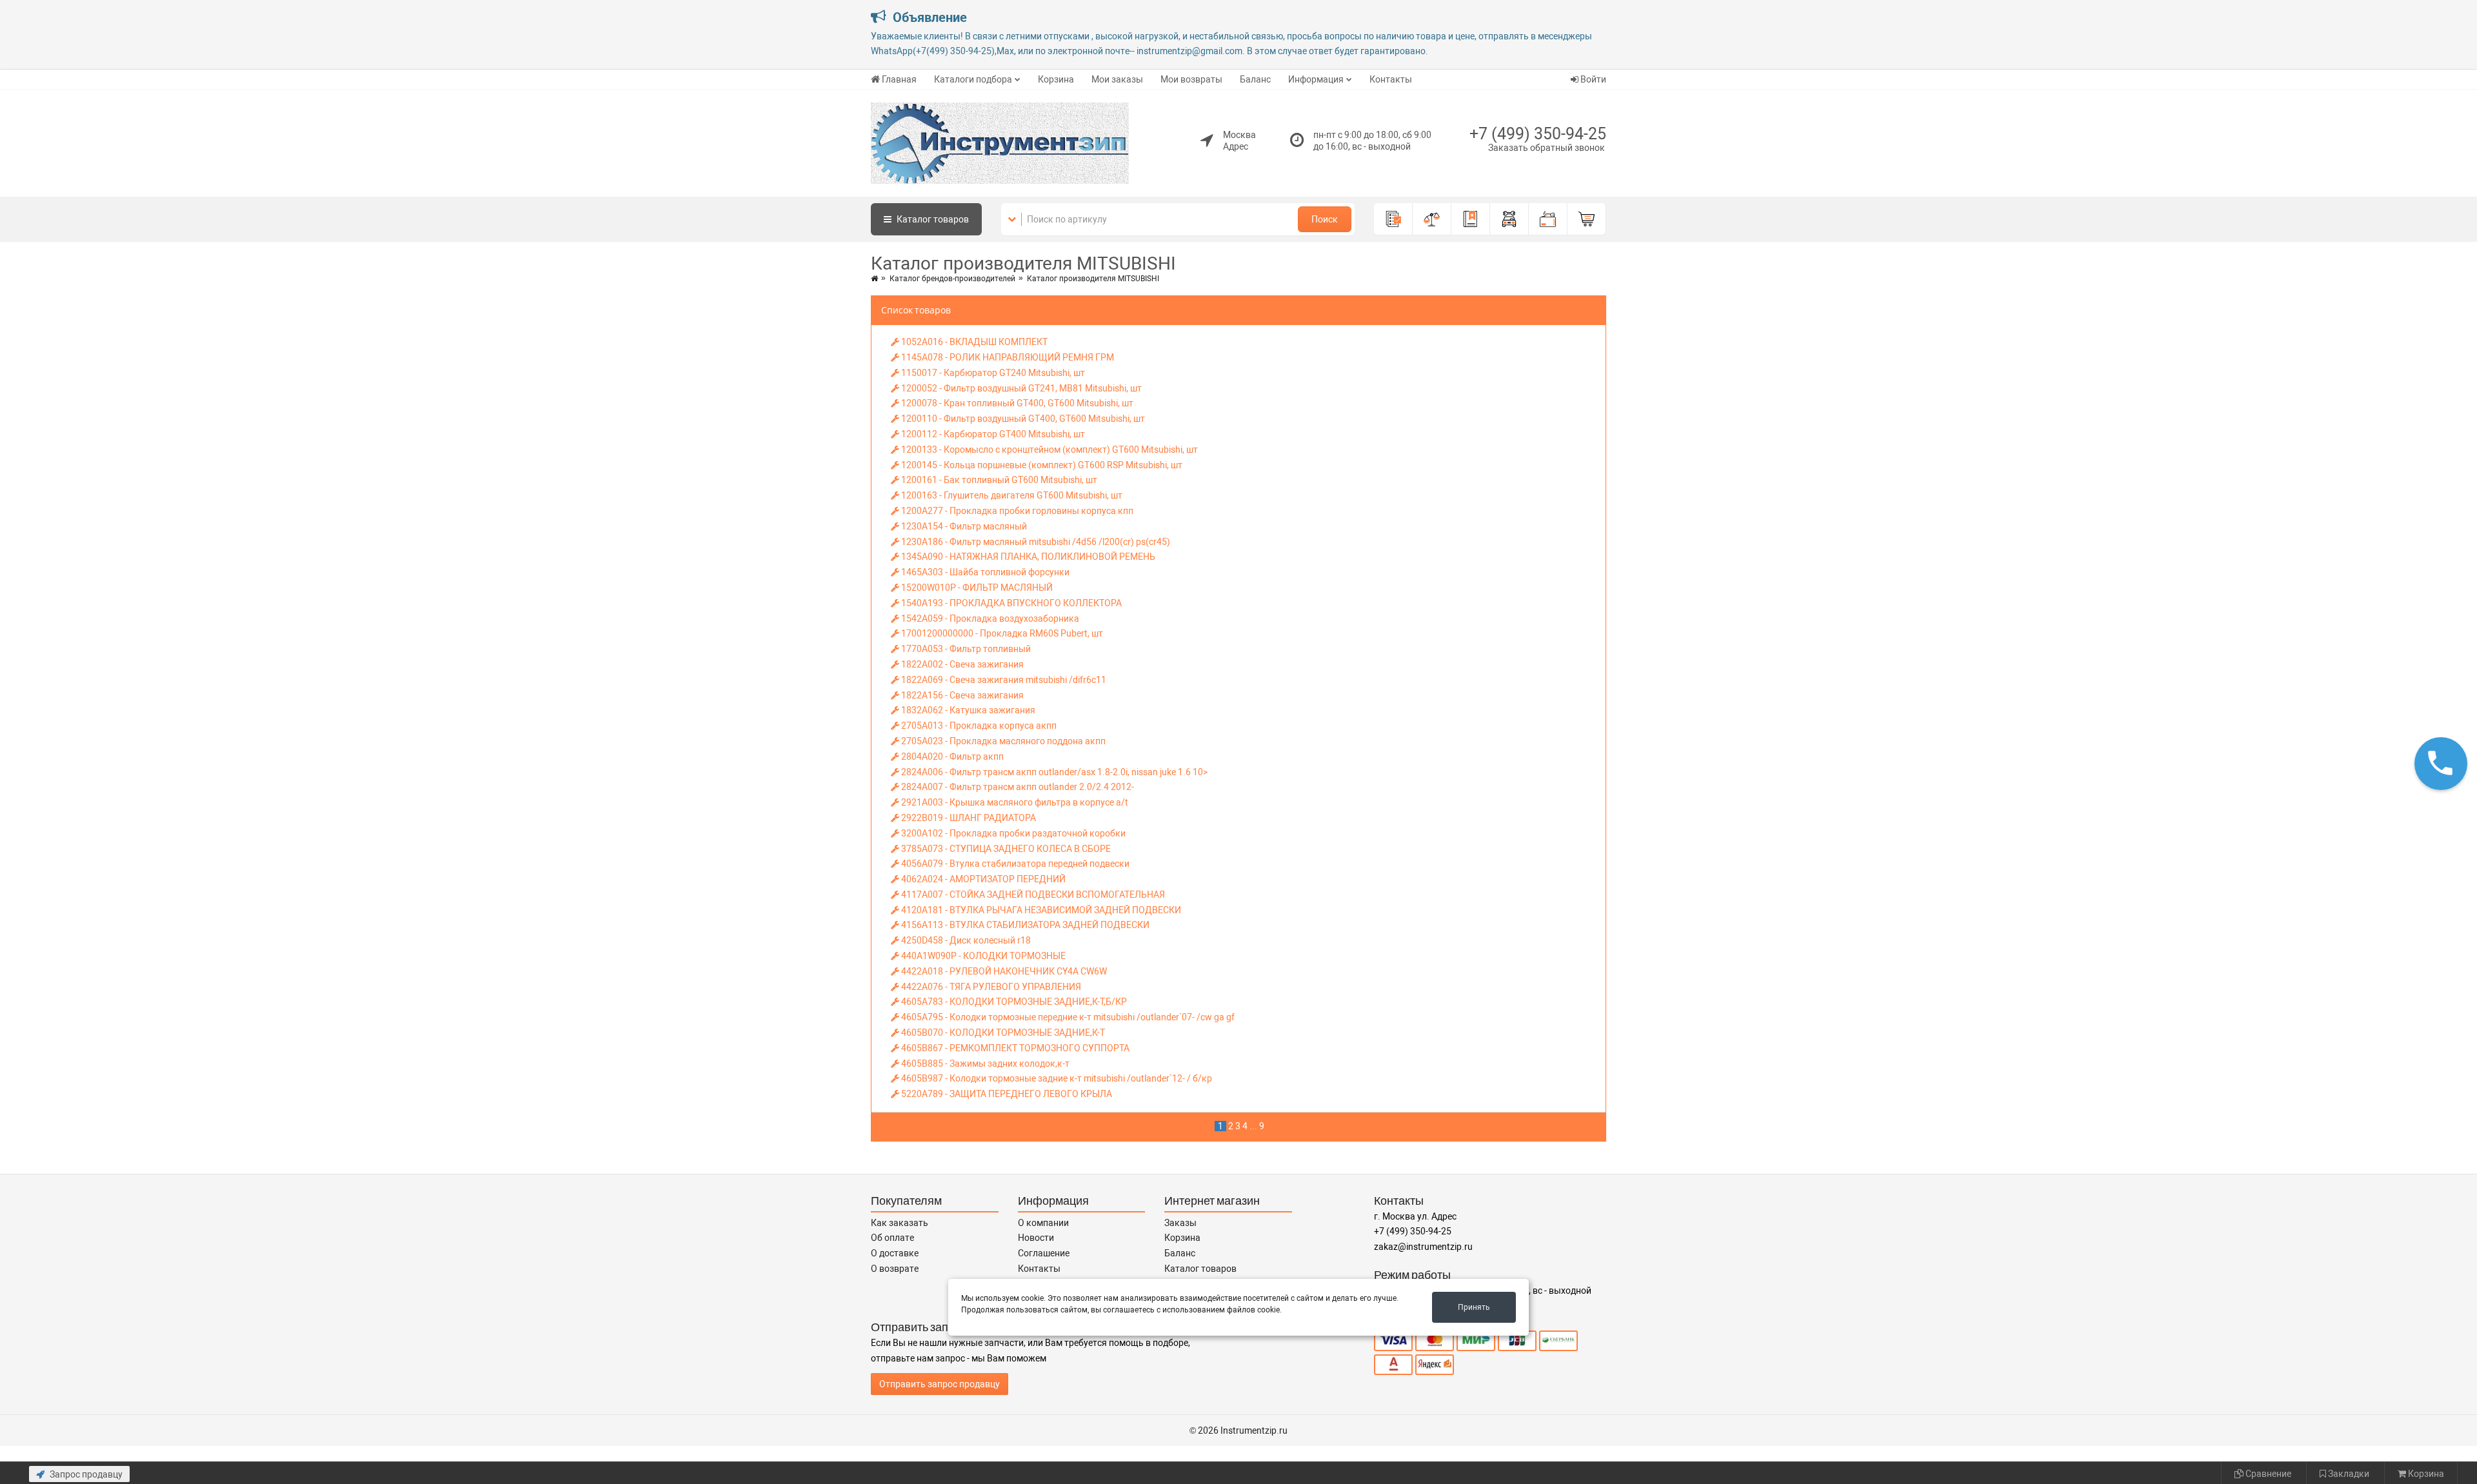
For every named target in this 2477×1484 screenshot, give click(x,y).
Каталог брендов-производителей (952, 279)
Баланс (1255, 79)
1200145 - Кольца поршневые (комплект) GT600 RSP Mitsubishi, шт (1041, 465)
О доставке (895, 1253)
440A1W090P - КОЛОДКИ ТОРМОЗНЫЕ (982, 956)
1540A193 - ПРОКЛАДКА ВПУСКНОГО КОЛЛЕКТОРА (1010, 603)
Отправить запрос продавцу (940, 1384)
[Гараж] (1509, 219)
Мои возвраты (1191, 79)
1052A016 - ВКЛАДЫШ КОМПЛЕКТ (973, 342)
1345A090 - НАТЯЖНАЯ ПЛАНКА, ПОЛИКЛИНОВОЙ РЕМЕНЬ (1027, 557)
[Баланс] (1548, 219)
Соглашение (1044, 1253)
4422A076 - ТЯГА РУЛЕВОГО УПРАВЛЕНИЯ (990, 987)
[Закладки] (1471, 219)
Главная (899, 79)
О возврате (895, 1269)
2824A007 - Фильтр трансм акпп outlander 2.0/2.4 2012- (1017, 787)
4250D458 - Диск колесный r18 (965, 940)
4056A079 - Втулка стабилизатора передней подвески (1014, 864)
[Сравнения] (1432, 219)
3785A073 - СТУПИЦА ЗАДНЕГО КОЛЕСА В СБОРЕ (1005, 849)
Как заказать (900, 1223)
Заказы (1180, 1223)
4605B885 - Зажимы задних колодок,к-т (984, 1064)
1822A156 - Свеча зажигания (961, 695)
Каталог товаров (1200, 1269)
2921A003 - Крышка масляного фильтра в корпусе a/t (1014, 802)
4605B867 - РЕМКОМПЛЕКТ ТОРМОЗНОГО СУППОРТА (1014, 1048)
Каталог (932, 219)
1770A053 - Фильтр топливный (965, 649)
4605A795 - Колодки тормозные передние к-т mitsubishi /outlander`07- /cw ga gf (1067, 1017)
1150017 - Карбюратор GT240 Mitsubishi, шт (992, 373)
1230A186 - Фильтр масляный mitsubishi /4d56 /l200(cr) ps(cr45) (1035, 542)
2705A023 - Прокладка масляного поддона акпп (1002, 741)
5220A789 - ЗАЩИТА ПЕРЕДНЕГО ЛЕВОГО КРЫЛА (1006, 1094)
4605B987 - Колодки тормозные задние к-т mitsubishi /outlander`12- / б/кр (1056, 1078)
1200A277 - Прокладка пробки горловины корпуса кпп (1016, 511)
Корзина (1056, 79)
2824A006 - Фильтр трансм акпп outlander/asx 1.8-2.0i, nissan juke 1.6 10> (1053, 772)
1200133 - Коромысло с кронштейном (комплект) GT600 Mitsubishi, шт (1049, 450)
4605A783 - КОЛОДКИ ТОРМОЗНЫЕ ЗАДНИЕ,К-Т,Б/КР (1013, 1002)
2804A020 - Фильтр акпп (951, 757)
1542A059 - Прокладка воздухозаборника (989, 618)
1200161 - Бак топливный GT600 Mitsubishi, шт (998, 480)
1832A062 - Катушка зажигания (967, 710)
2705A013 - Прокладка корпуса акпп (978, 726)
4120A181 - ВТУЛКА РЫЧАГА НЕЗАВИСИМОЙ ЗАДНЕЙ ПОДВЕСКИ (1040, 910)
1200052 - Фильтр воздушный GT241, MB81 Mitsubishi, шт (1020, 388)
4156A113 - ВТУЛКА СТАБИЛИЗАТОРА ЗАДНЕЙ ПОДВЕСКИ (1024, 925)
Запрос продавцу (85, 1474)
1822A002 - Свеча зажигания (961, 664)
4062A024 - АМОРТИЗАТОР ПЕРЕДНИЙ (982, 879)
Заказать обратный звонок (1547, 148)
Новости (1036, 1238)
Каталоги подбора (973, 79)
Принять (1474, 1307)
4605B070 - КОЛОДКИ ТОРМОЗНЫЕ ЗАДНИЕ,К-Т (1002, 1033)
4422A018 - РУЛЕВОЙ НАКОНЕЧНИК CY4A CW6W (1003, 971)
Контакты (1391, 79)
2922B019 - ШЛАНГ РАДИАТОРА (968, 818)
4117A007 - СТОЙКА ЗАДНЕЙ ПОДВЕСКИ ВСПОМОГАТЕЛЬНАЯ (1032, 895)
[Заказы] (1393, 219)
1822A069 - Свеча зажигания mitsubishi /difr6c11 (1003, 680)
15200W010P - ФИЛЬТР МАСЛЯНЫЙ (976, 588)
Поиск (1325, 219)
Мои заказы (1117, 79)
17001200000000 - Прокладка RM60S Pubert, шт (1001, 633)
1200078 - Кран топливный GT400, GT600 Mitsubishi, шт (1016, 403)
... (1253, 1126)
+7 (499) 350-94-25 (1538, 134)
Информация (1316, 79)
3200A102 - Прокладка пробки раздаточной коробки (1012, 833)
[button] (2441, 763)
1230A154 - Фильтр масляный (963, 526)
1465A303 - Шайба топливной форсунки (984, 572)
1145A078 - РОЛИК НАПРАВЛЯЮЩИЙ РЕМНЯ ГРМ (1007, 357)
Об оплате (892, 1238)
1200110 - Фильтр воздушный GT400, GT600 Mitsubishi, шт (1022, 419)
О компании (1043, 1223)
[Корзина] (1587, 219)
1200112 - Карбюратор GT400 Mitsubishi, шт (992, 434)
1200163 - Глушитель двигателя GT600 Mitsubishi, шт (1011, 495)
